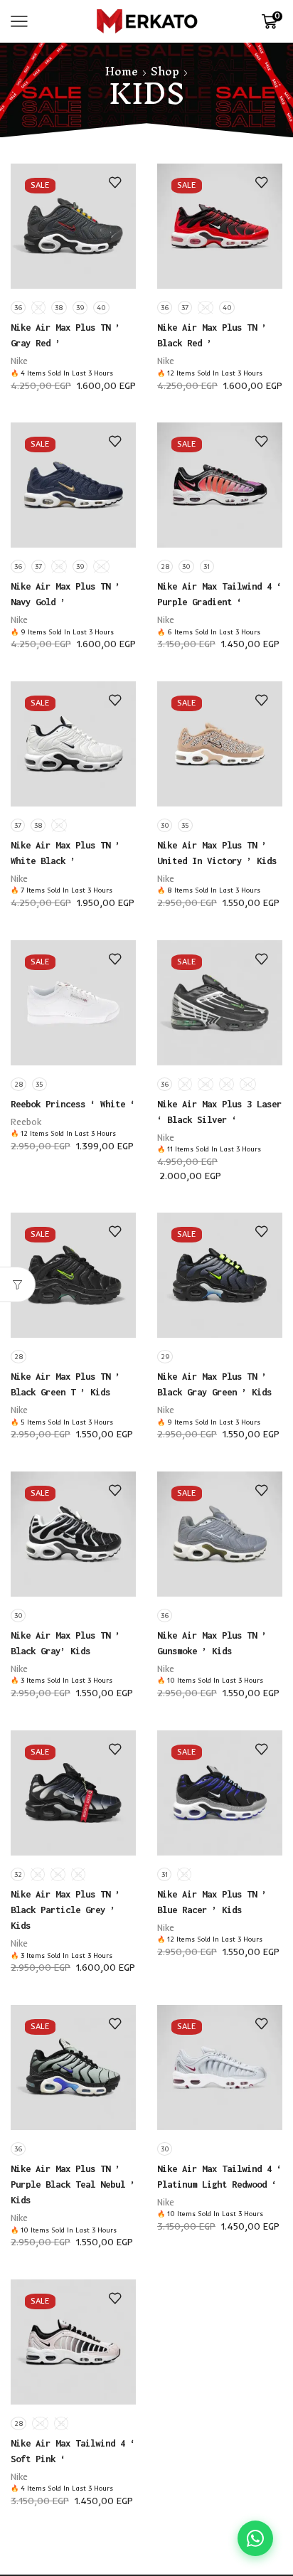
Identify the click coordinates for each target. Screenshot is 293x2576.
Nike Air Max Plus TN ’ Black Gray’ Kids (65, 1643)
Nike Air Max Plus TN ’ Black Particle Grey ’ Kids (65, 1910)
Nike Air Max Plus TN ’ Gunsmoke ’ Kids (212, 1643)
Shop (165, 71)
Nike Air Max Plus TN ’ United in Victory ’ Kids (217, 853)
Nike (19, 361)
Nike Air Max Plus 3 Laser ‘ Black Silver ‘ (219, 1112)
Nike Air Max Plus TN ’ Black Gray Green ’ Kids (214, 1384)
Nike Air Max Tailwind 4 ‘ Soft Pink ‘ (73, 2451)
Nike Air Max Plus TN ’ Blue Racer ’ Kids (212, 1902)
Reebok (26, 1122)
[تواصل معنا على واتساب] (255, 2538)
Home (122, 71)
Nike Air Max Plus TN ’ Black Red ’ (212, 335)
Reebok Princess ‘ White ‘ (73, 1104)
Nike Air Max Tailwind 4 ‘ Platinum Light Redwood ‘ (219, 2176)
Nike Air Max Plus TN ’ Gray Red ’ (65, 335)
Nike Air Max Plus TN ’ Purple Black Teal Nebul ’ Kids (73, 2184)
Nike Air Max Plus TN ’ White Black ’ (65, 853)
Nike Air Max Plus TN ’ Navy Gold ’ (65, 594)
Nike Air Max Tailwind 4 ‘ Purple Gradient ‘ (219, 594)
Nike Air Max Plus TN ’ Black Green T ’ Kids (65, 1384)
